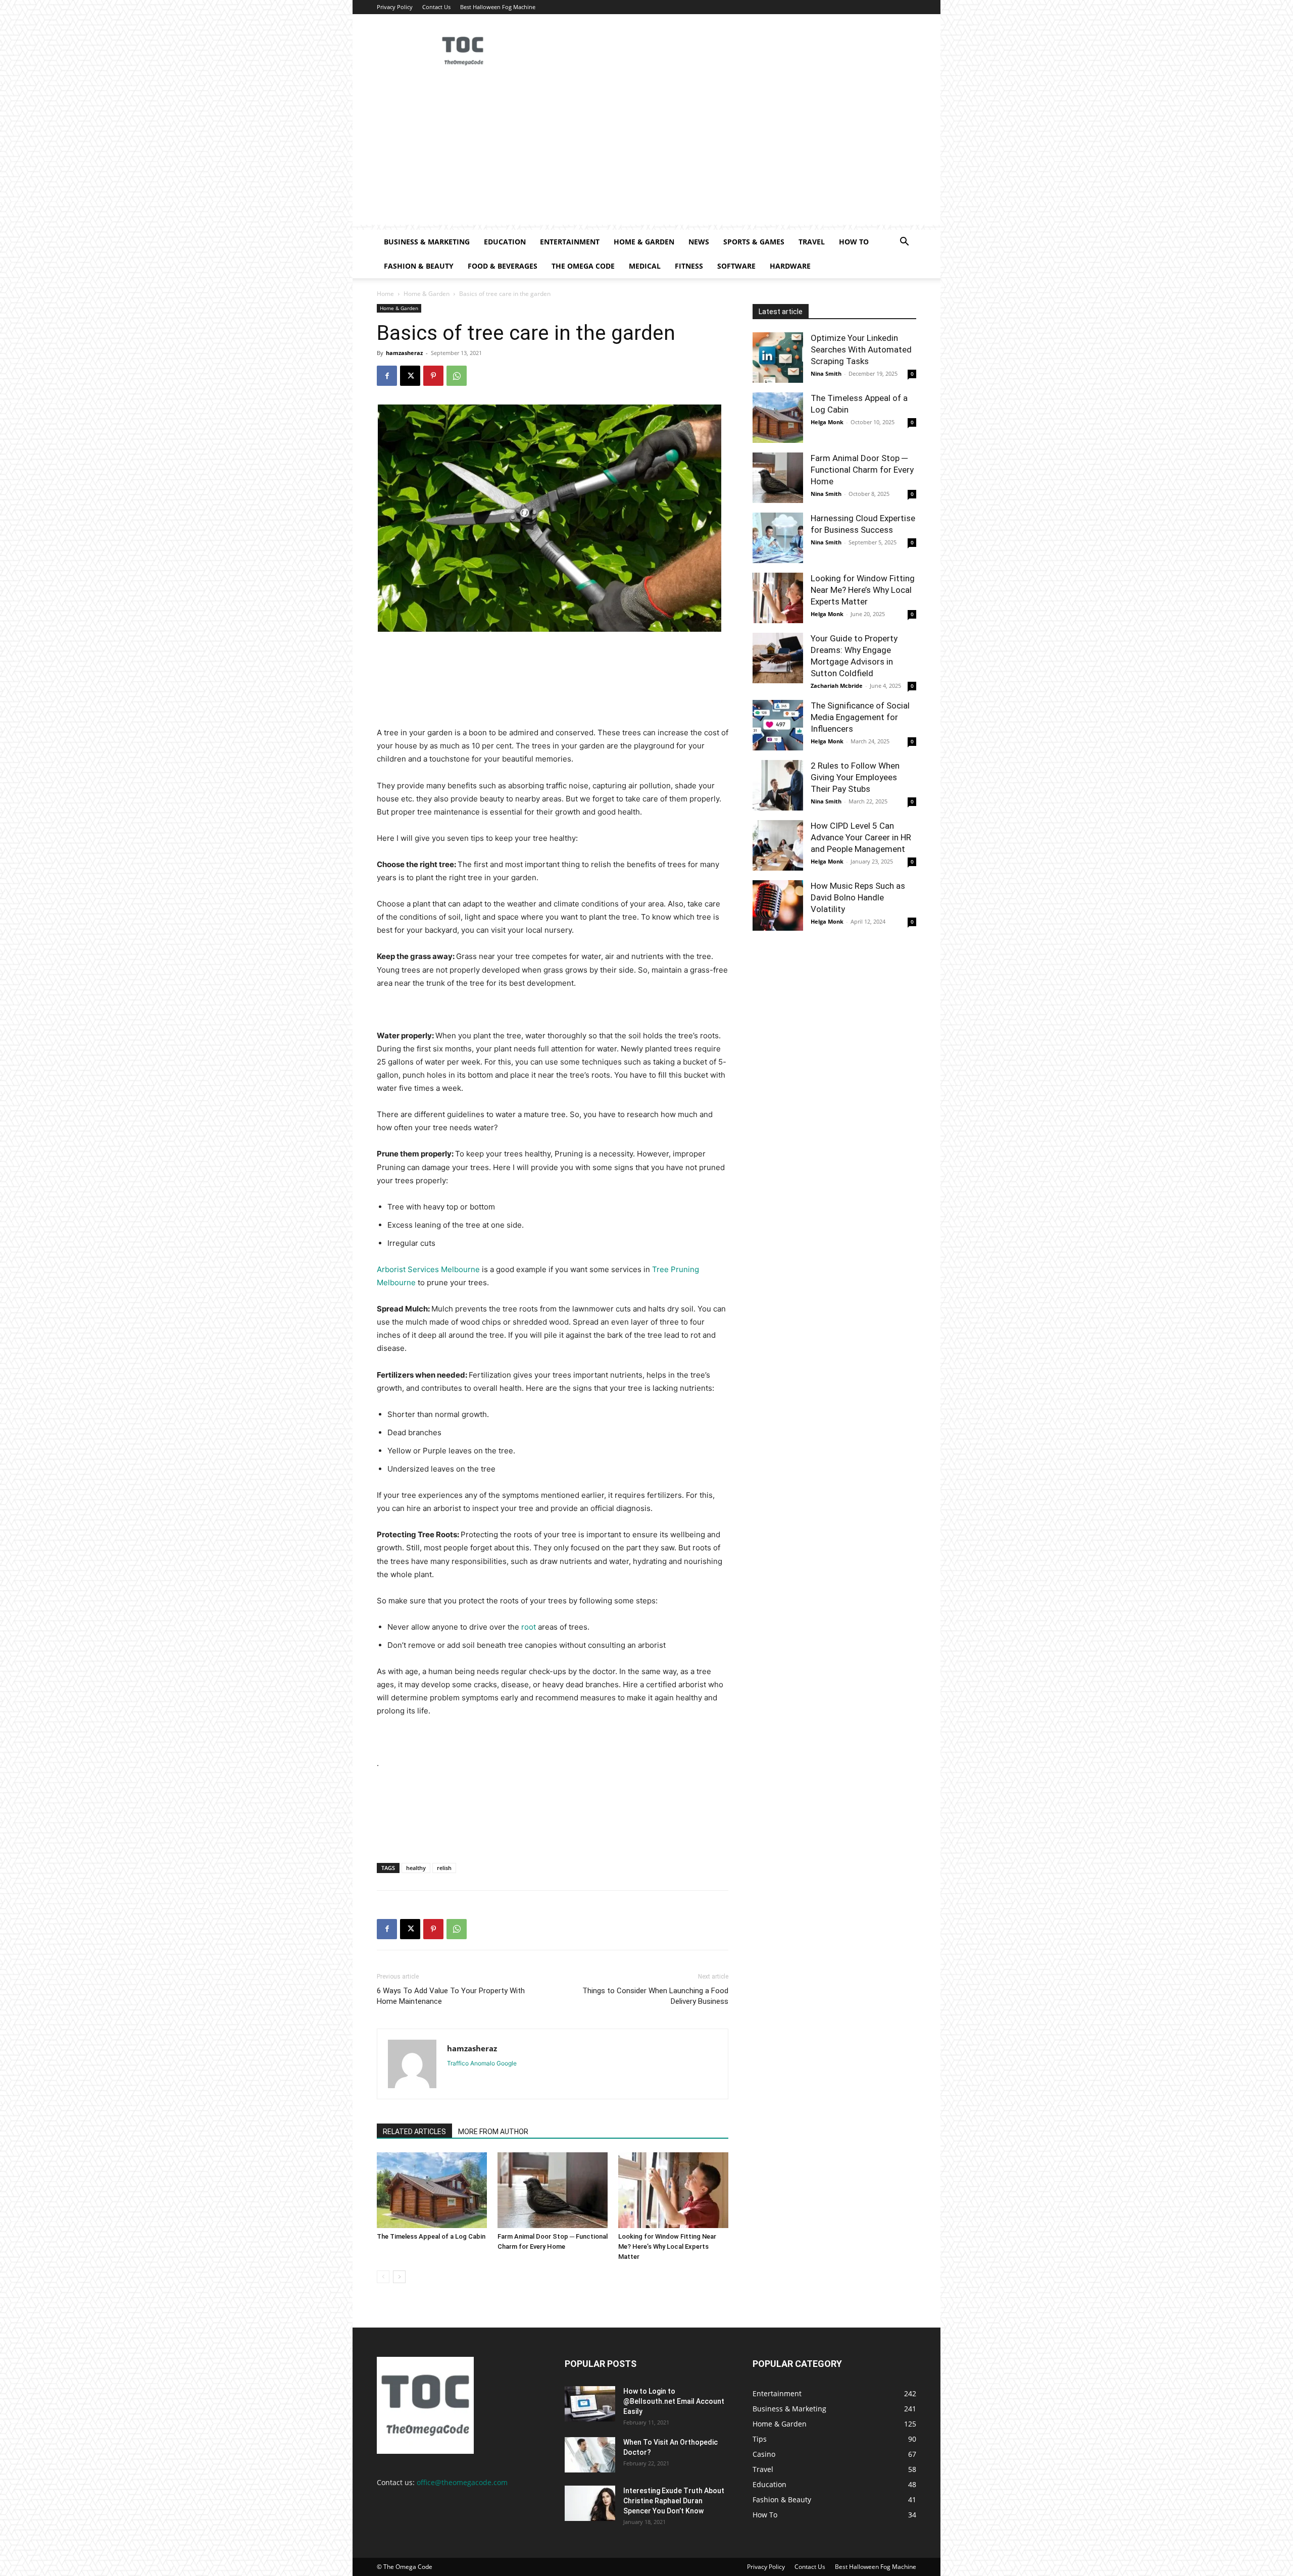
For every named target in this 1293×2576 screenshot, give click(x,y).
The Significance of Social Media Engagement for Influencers (860, 717)
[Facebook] (387, 376)
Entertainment (570, 242)
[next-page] (399, 2277)
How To (854, 242)
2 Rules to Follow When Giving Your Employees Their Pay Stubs (855, 777)
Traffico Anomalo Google (482, 2063)
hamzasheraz (404, 353)
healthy (416, 1868)
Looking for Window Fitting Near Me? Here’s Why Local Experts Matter (667, 2246)
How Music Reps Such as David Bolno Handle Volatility (858, 897)
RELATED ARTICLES (414, 2132)
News (699, 242)
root (529, 1627)
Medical (645, 266)
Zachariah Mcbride (837, 686)
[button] (904, 243)
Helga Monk (827, 422)
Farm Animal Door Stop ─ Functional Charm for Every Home (862, 470)
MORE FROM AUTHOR (493, 2132)
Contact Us (436, 7)
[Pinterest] (433, 376)
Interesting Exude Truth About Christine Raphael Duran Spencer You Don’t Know (674, 2501)
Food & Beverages (503, 266)
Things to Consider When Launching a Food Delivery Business (655, 1996)
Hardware (790, 266)
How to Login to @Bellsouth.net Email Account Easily (674, 2401)
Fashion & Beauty (419, 266)
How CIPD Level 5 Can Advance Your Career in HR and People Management (861, 837)
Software (736, 266)
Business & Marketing (427, 242)
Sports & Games (754, 242)
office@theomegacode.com (462, 2482)
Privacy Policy (395, 7)
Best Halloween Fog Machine (498, 7)
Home (385, 294)
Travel (812, 242)
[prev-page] (383, 2277)
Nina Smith (826, 373)
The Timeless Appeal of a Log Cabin (431, 2236)
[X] (410, 376)
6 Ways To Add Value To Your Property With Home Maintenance (451, 1996)
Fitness (689, 266)
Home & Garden (644, 242)
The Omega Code (583, 266)
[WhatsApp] (457, 376)
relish (444, 1868)
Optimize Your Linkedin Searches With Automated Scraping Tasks (861, 349)
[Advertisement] (646, 154)
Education (505, 242)
